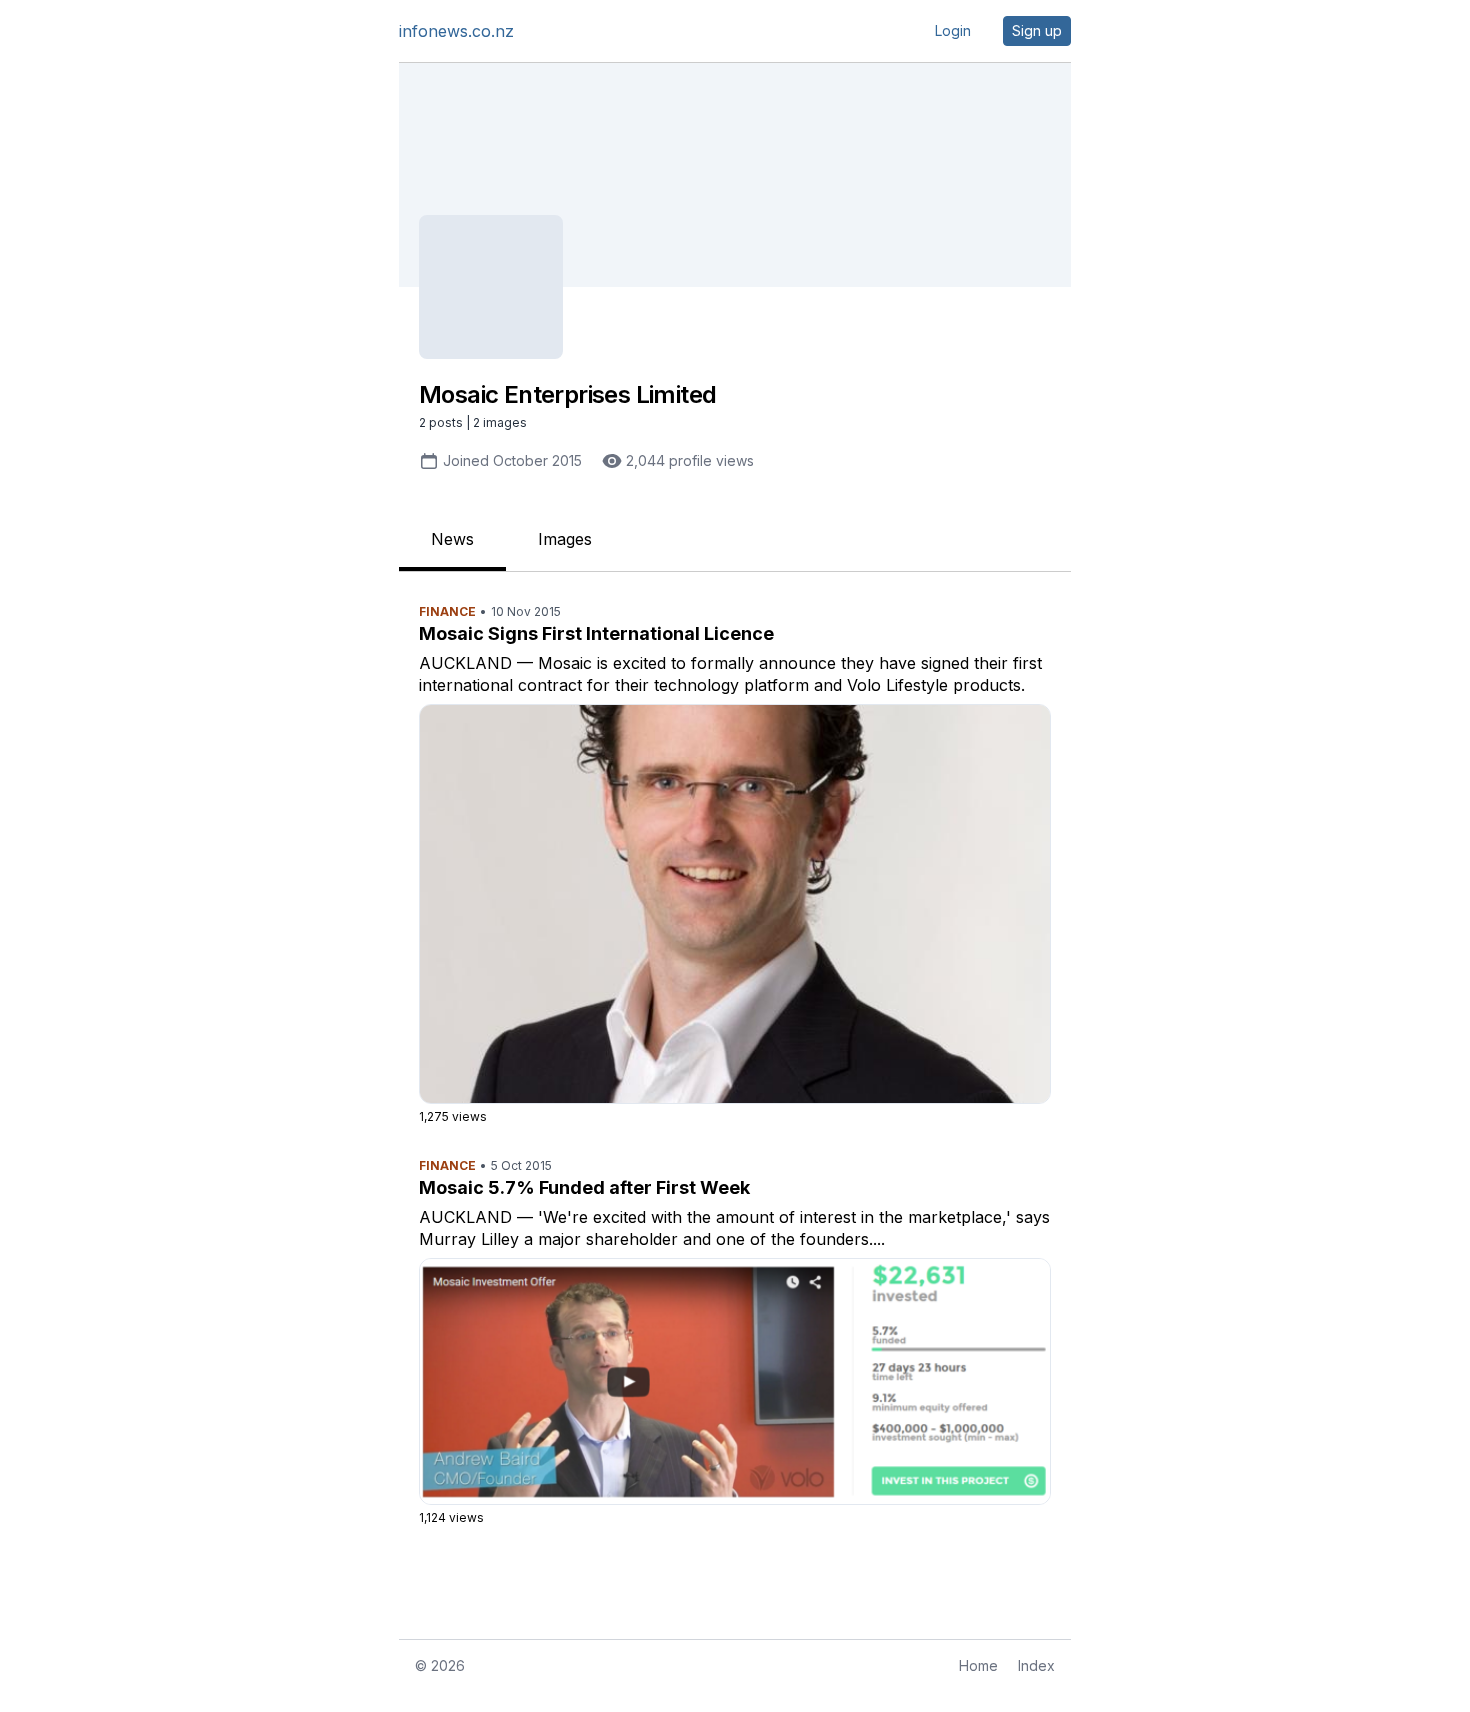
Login (953, 30)
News (452, 539)
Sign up (1037, 30)
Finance (447, 611)
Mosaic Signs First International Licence (596, 633)
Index (1036, 1665)
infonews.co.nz (456, 31)
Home (978, 1665)
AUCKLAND (465, 663)
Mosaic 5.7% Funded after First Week (584, 1187)
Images (565, 539)
